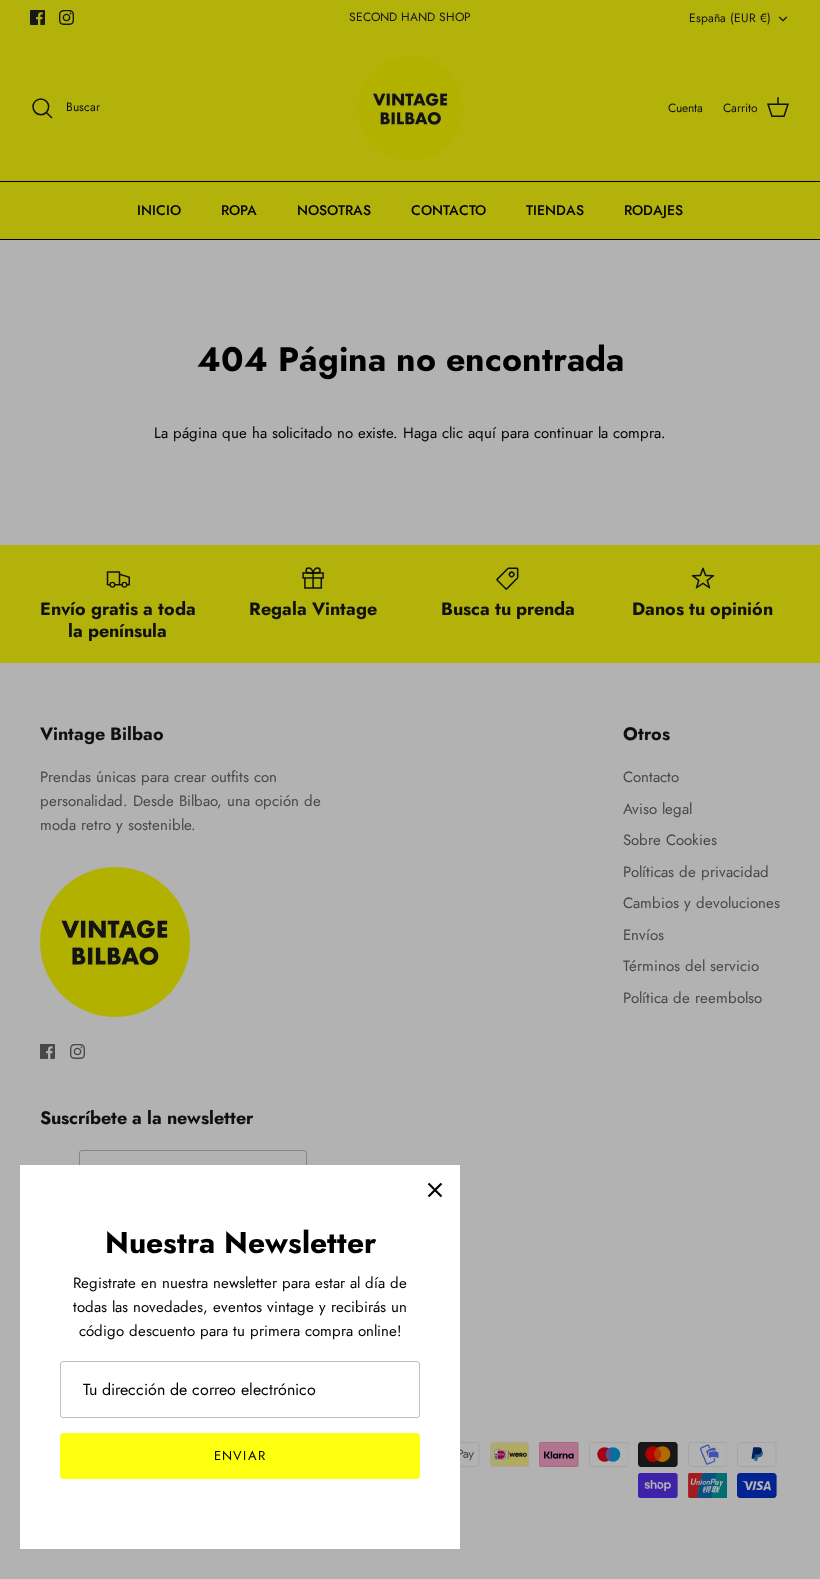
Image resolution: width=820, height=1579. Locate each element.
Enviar (239, 1455)
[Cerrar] (435, 1190)
